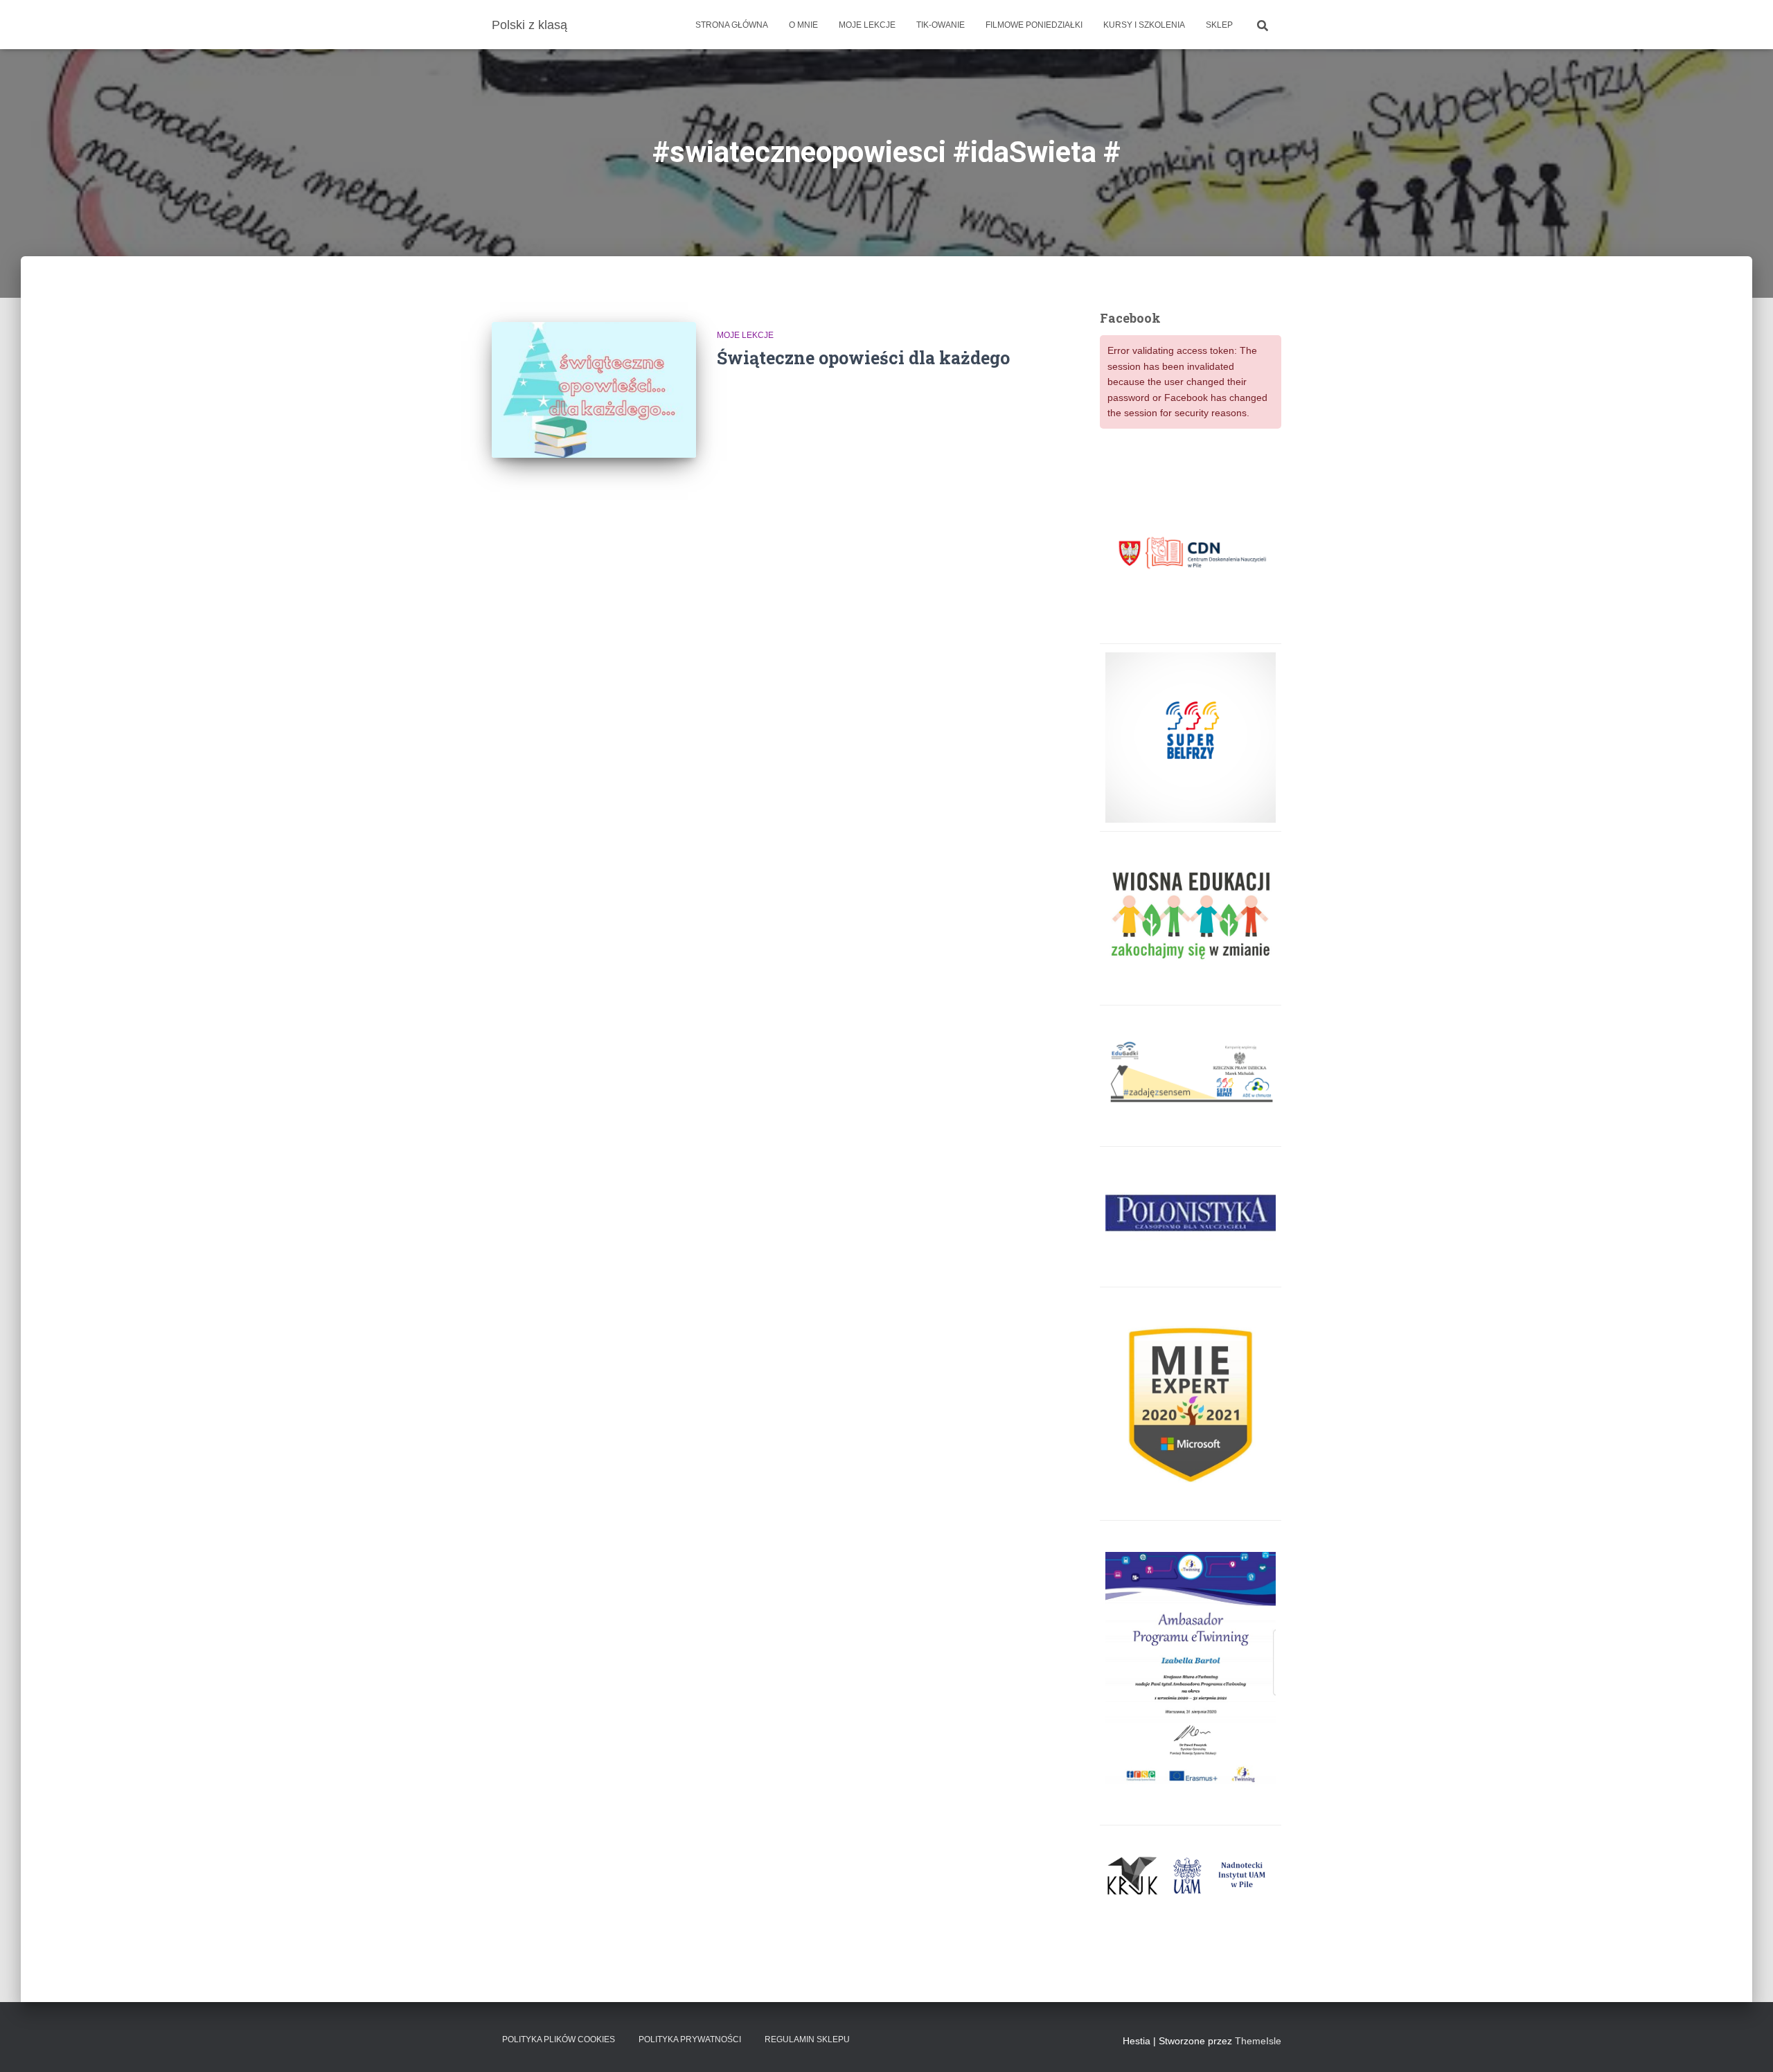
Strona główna (732, 25)
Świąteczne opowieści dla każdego (863, 358)
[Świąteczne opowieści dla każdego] (594, 390)
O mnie (803, 25)
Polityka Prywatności (690, 2039)
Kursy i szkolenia (1144, 25)
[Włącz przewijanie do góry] (1746, 2044)
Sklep (1219, 25)
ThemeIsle (1258, 2041)
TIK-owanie (941, 25)
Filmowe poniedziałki (1034, 25)
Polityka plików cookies (559, 2039)
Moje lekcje (867, 25)
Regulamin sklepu (807, 2039)
